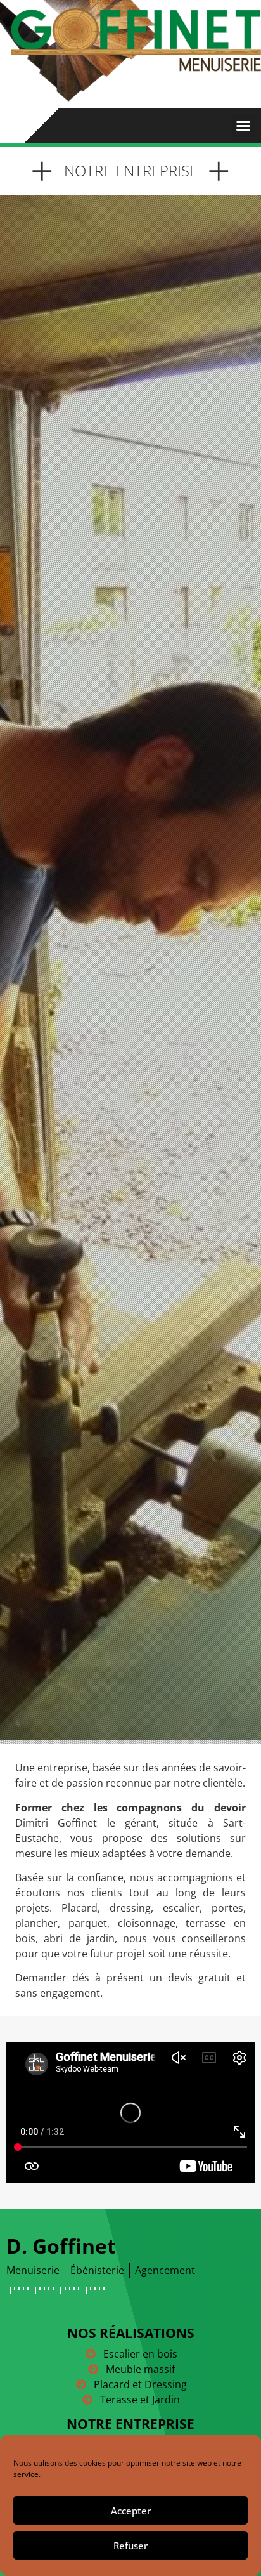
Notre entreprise (130, 2424)
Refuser (130, 2546)
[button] (243, 126)
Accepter (131, 2511)
